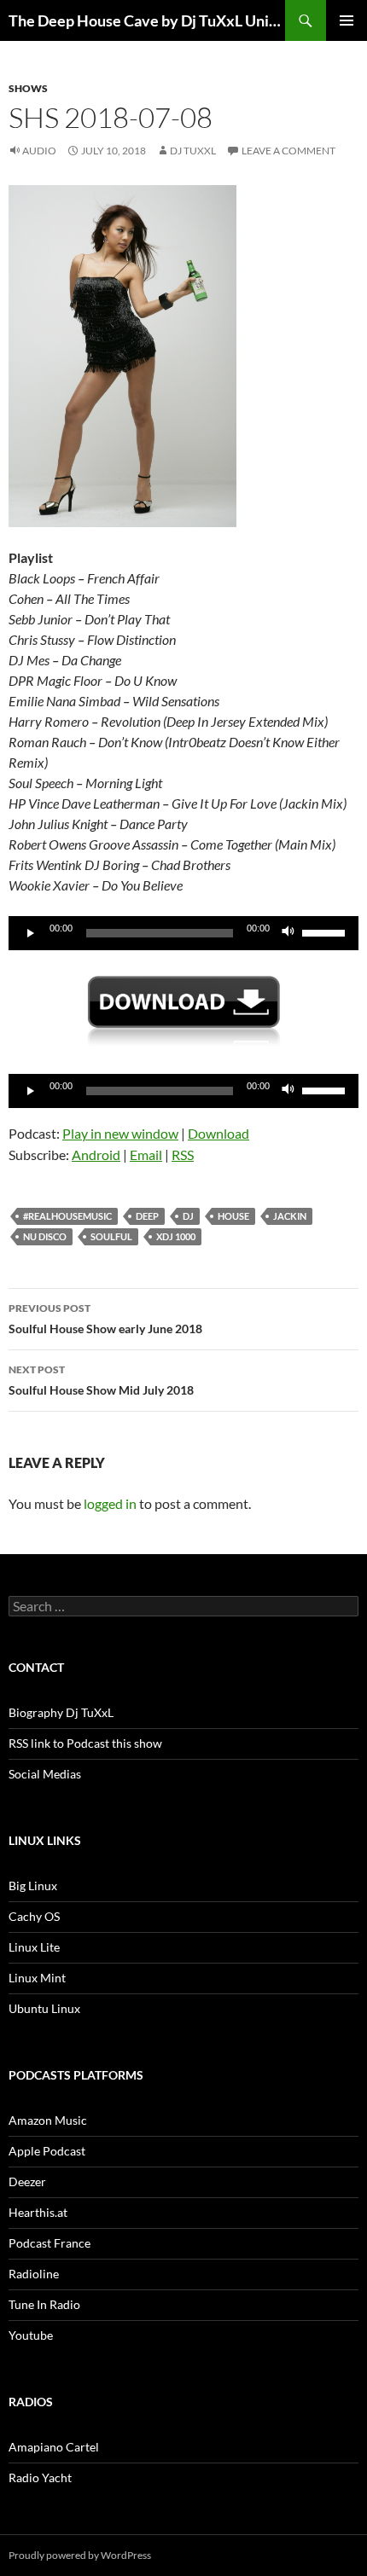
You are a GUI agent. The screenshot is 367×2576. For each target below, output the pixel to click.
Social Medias (45, 1774)
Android (96, 1155)
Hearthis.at (38, 2212)
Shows (28, 88)
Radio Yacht (40, 2477)
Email (146, 1155)
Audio (39, 151)
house (233, 1216)
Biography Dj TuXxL (61, 1712)
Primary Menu (347, 20)
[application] (183, 933)
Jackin (290, 1216)
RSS (183, 1155)
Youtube (31, 2335)
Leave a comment (288, 151)
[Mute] (288, 933)
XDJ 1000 (176, 1236)
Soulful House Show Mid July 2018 (101, 1380)
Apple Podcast (47, 2151)
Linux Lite (34, 1947)
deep (147, 1216)
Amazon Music (48, 2120)
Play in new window (120, 1133)
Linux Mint (37, 1978)
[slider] (326, 931)
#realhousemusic (67, 1216)
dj (188, 1216)
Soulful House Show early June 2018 (105, 1319)
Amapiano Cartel (54, 2447)
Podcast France (50, 2243)
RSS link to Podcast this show (85, 1743)
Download (218, 1133)
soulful (111, 1236)
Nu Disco (45, 1236)
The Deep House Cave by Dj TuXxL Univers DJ (147, 20)
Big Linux (33, 1886)
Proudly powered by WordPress (80, 2555)
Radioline (34, 2274)
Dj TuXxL (193, 151)
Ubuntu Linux (44, 2008)
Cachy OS (34, 1916)
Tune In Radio (44, 2304)
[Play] (31, 933)
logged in (110, 1503)
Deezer (27, 2181)
